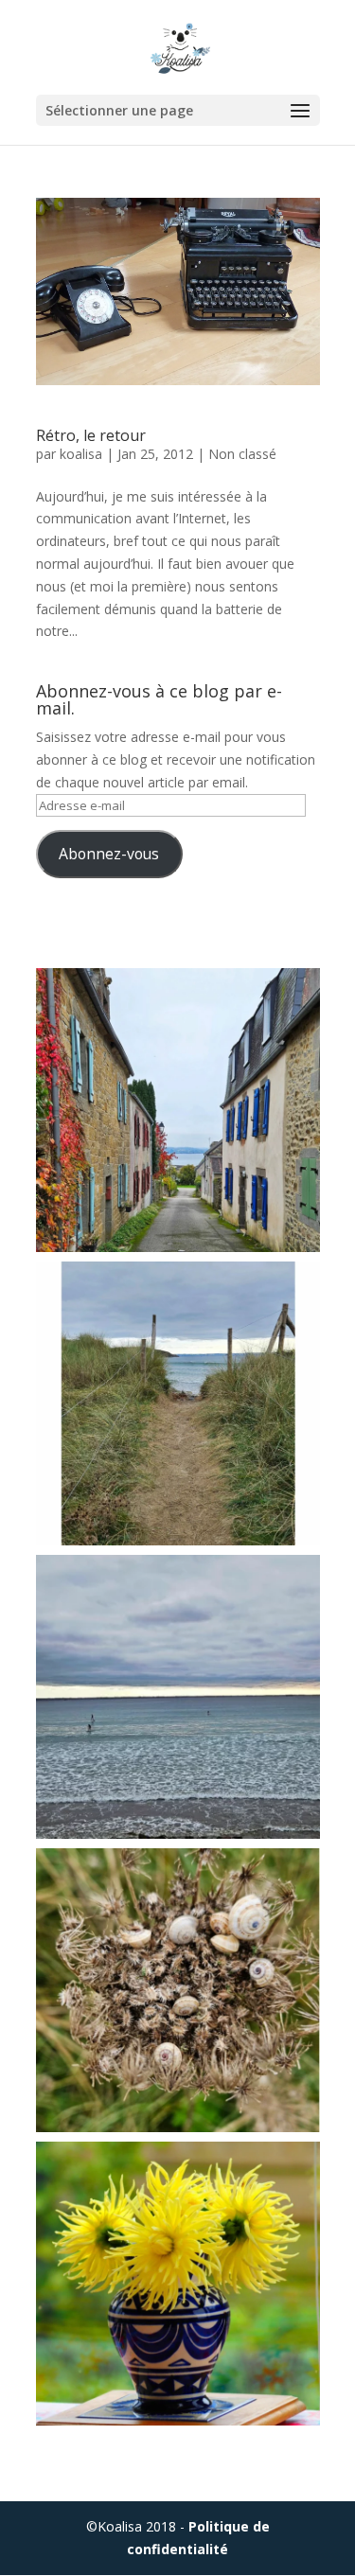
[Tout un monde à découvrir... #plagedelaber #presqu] (178, 1990)
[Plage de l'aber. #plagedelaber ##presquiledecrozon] (178, 1697)
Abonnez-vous (109, 854)
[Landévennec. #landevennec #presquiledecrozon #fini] (178, 1110)
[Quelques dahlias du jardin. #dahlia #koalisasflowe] (178, 2284)
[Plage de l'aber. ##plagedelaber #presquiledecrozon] (178, 1403)
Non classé (242, 454)
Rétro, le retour (91, 435)
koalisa (81, 454)
